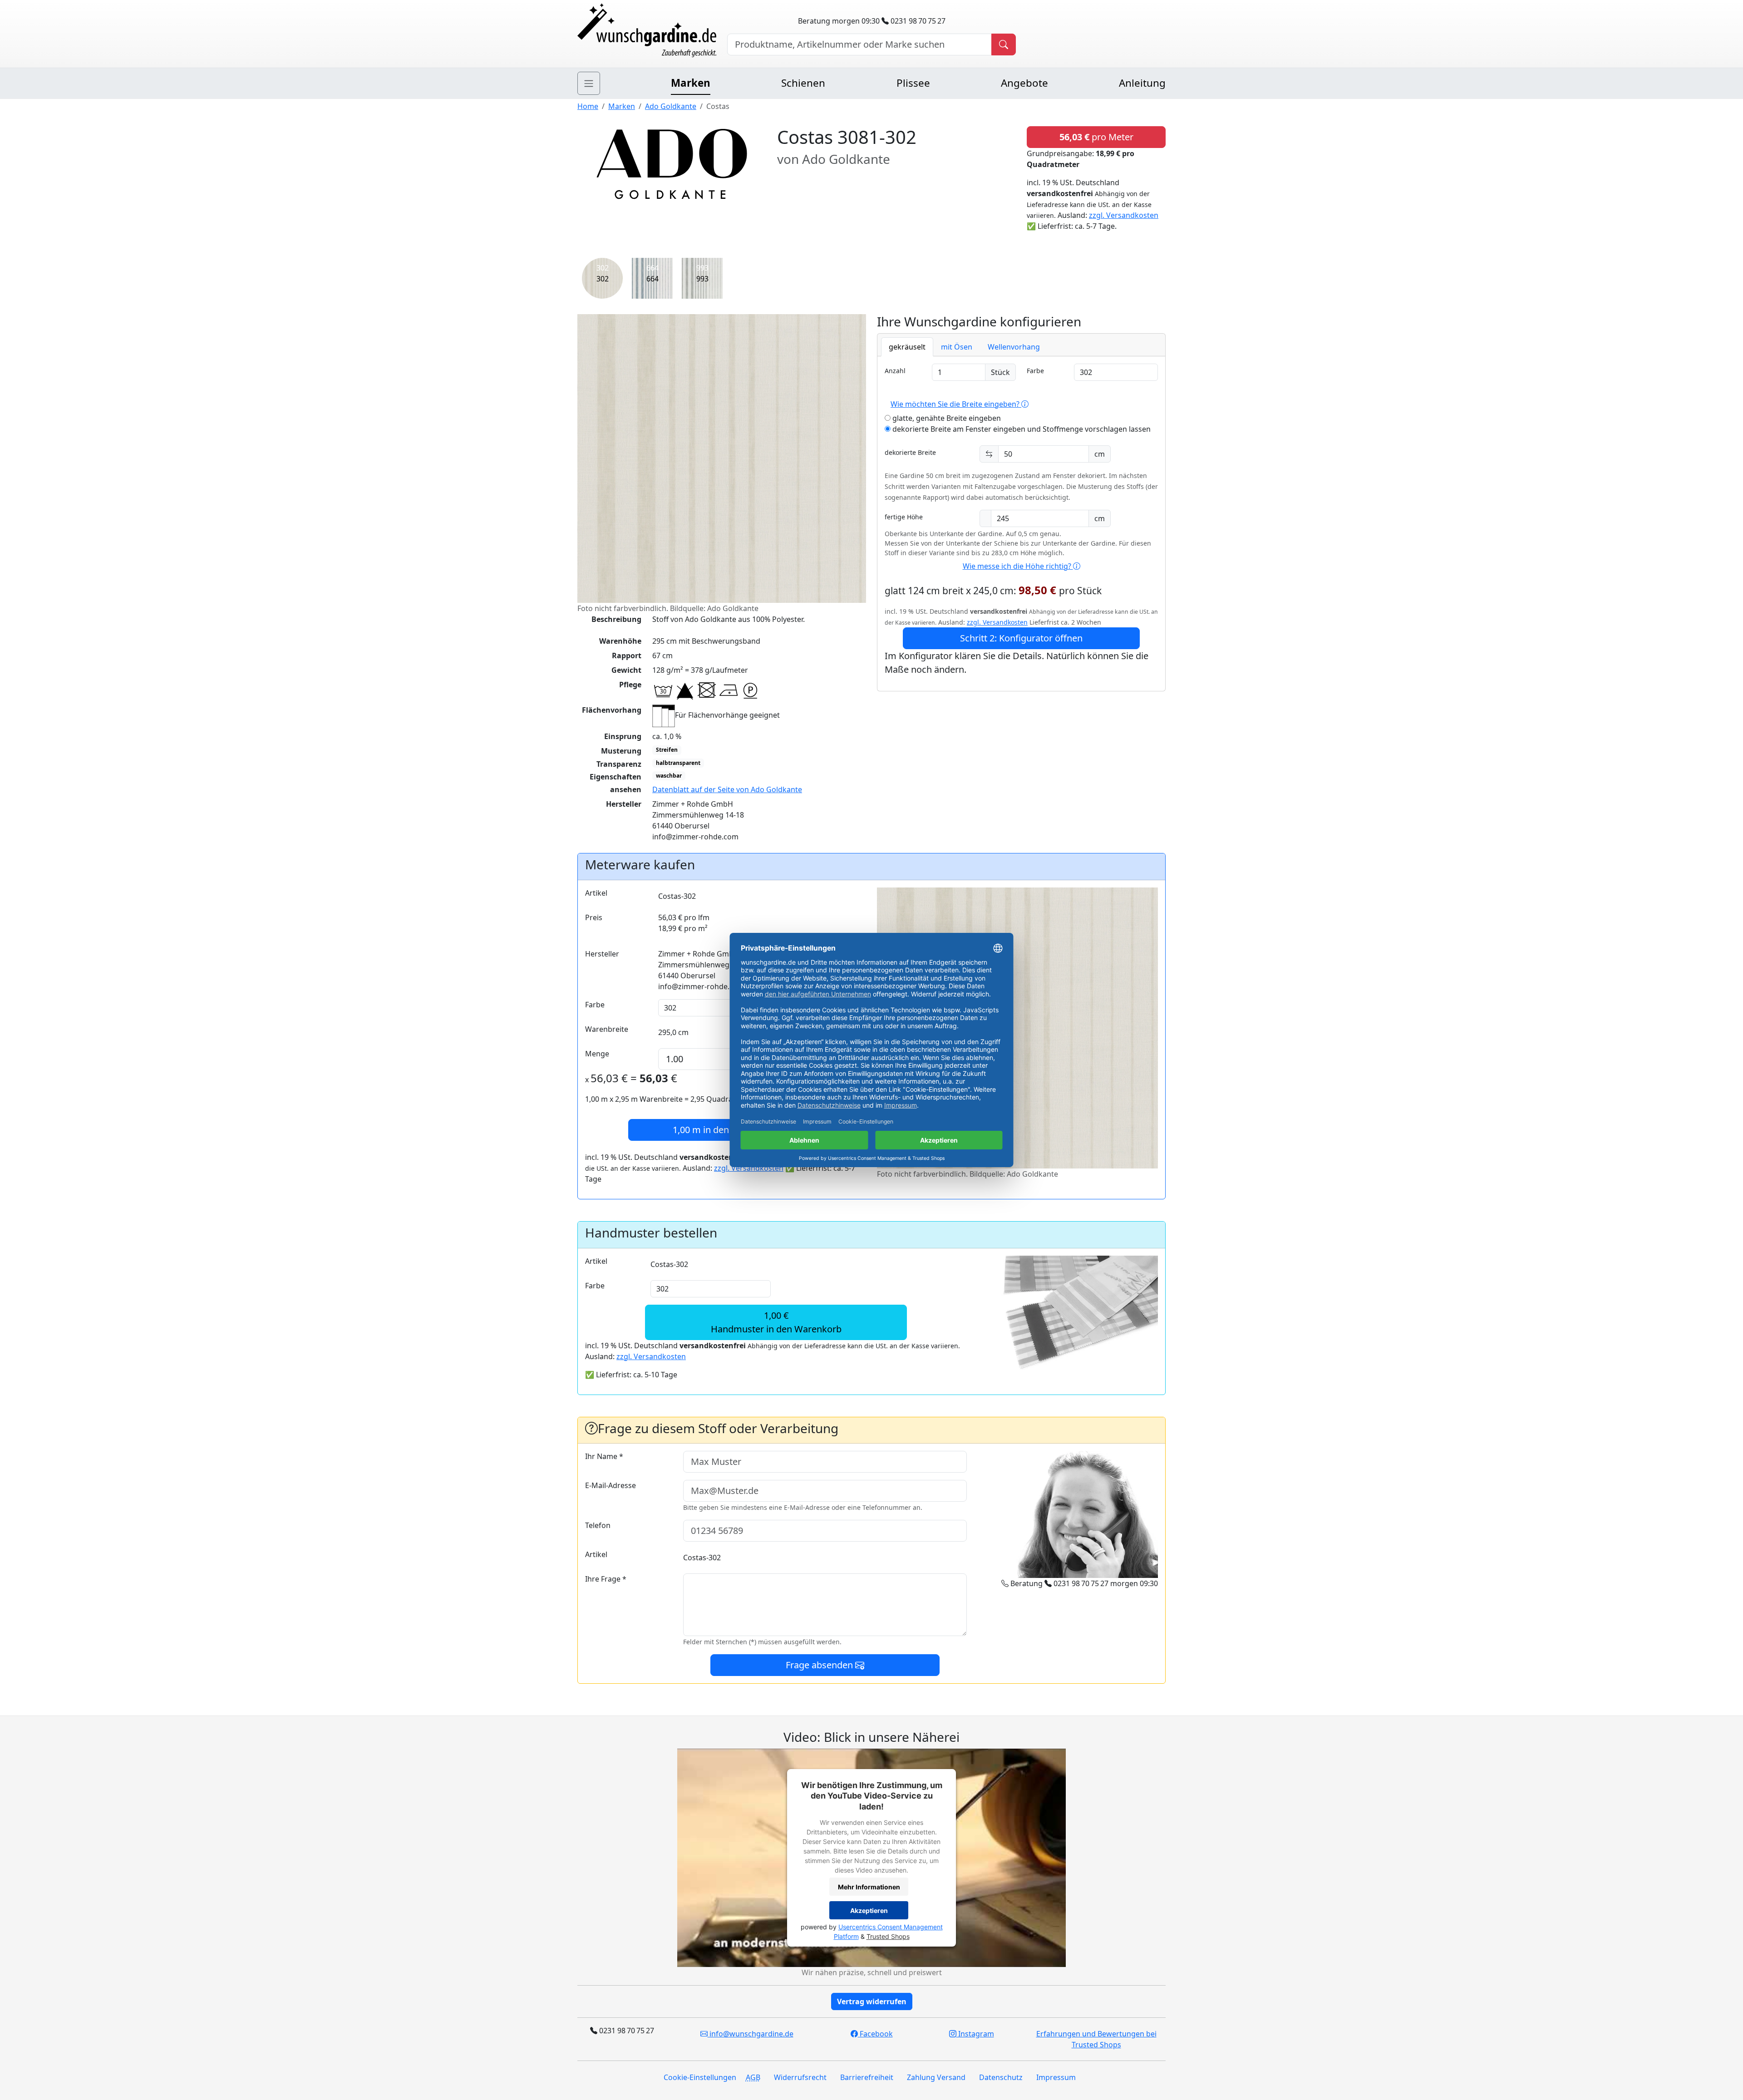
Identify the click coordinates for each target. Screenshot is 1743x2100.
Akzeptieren (869, 1910)
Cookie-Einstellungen (700, 2077)
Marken (691, 83)
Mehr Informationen (869, 1887)
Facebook (875, 2034)
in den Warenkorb (726, 1130)
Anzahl (895, 371)
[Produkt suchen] (1004, 44)
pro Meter (1096, 137)
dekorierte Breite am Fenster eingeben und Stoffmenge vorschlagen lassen (1021, 429)
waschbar (669, 776)
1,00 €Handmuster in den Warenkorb (776, 1322)
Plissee (913, 83)
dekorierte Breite (910, 452)
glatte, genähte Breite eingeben (946, 418)
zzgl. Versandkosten (1124, 215)
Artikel (596, 893)
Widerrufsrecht (800, 2077)
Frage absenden (820, 1665)
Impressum (1056, 2077)
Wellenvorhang (1014, 347)
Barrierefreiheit (867, 2077)
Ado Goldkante (671, 106)
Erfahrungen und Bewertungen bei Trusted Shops (1096, 2039)
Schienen (803, 83)
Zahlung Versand (936, 2077)
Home (588, 106)
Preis (594, 917)
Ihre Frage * (606, 1579)
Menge (597, 1054)
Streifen (667, 750)
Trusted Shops (888, 1936)
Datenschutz (1001, 2077)
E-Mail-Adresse (611, 1485)
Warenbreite (607, 1029)
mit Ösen (957, 347)
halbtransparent (678, 763)
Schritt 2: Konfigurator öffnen (1021, 638)
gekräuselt (907, 347)
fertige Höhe (904, 517)
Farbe (1035, 371)
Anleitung (1142, 83)
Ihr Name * (604, 1456)
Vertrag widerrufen (872, 2001)
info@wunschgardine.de (751, 2034)
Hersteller (602, 954)
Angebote (1024, 83)
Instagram (975, 2034)
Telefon (598, 1525)
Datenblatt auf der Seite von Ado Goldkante (727, 789)
